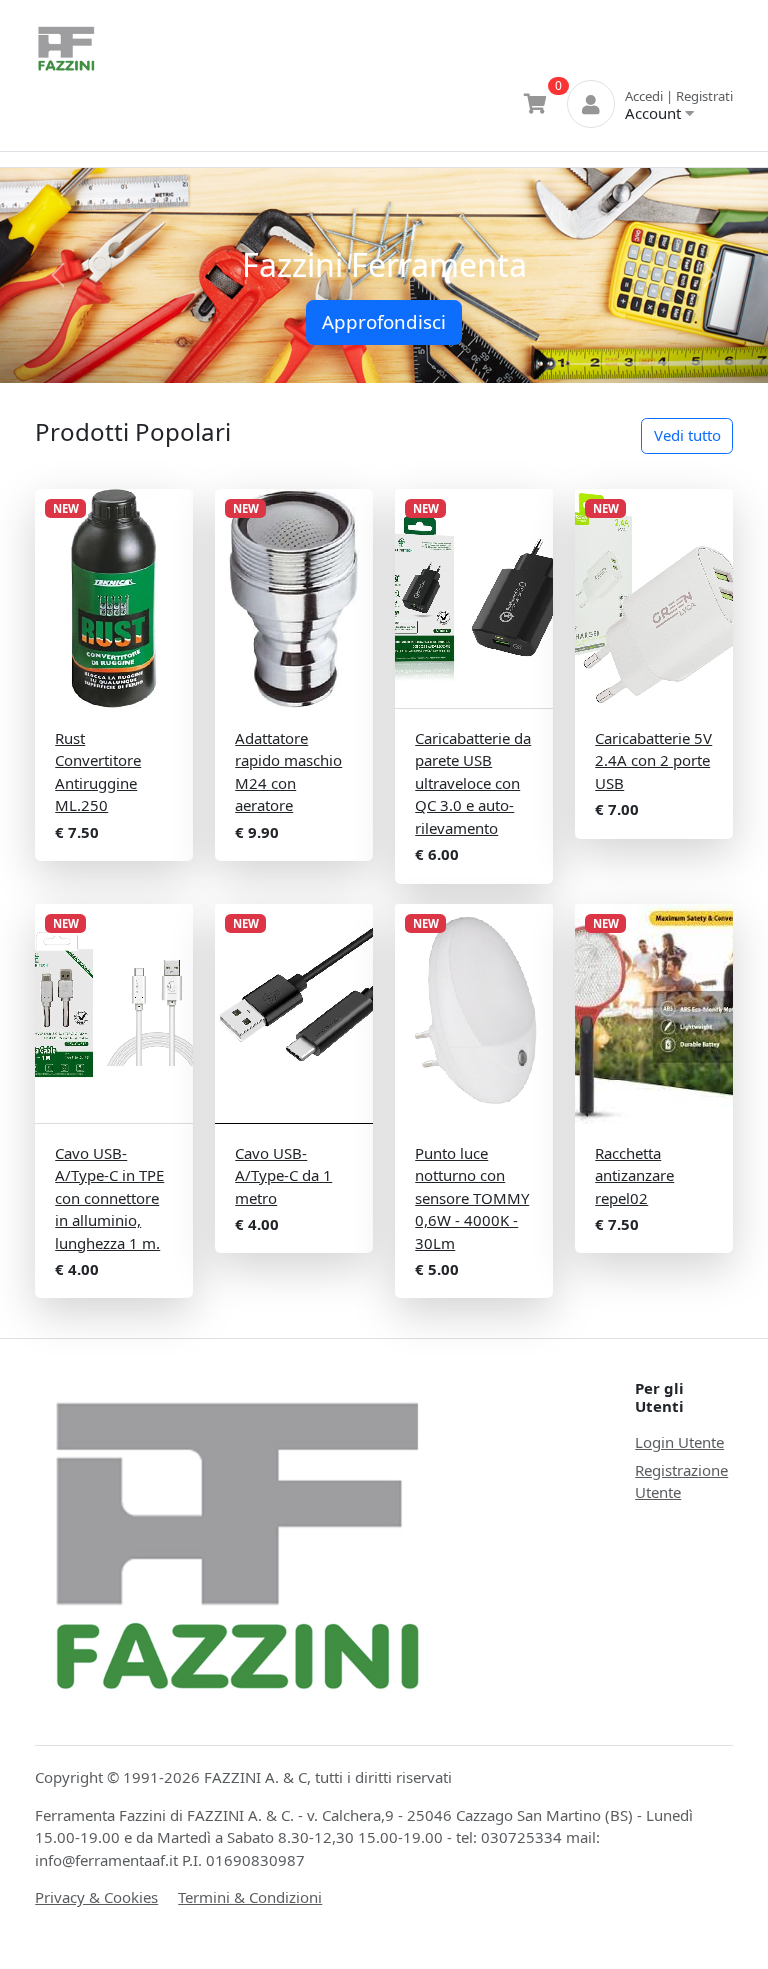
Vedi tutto (687, 435)
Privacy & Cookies (96, 1897)
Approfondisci (384, 321)
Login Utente (679, 1442)
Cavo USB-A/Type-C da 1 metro (283, 1175)
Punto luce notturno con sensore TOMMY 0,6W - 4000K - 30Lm (472, 1198)
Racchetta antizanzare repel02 (634, 1175)
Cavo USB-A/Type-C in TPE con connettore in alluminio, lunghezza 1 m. (109, 1198)
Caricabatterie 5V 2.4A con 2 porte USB (653, 760)
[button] (57, 275)
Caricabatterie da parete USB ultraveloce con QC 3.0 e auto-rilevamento (473, 783)
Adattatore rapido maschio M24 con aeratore (288, 772)
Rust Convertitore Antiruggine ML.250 (98, 772)
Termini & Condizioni (250, 1897)
